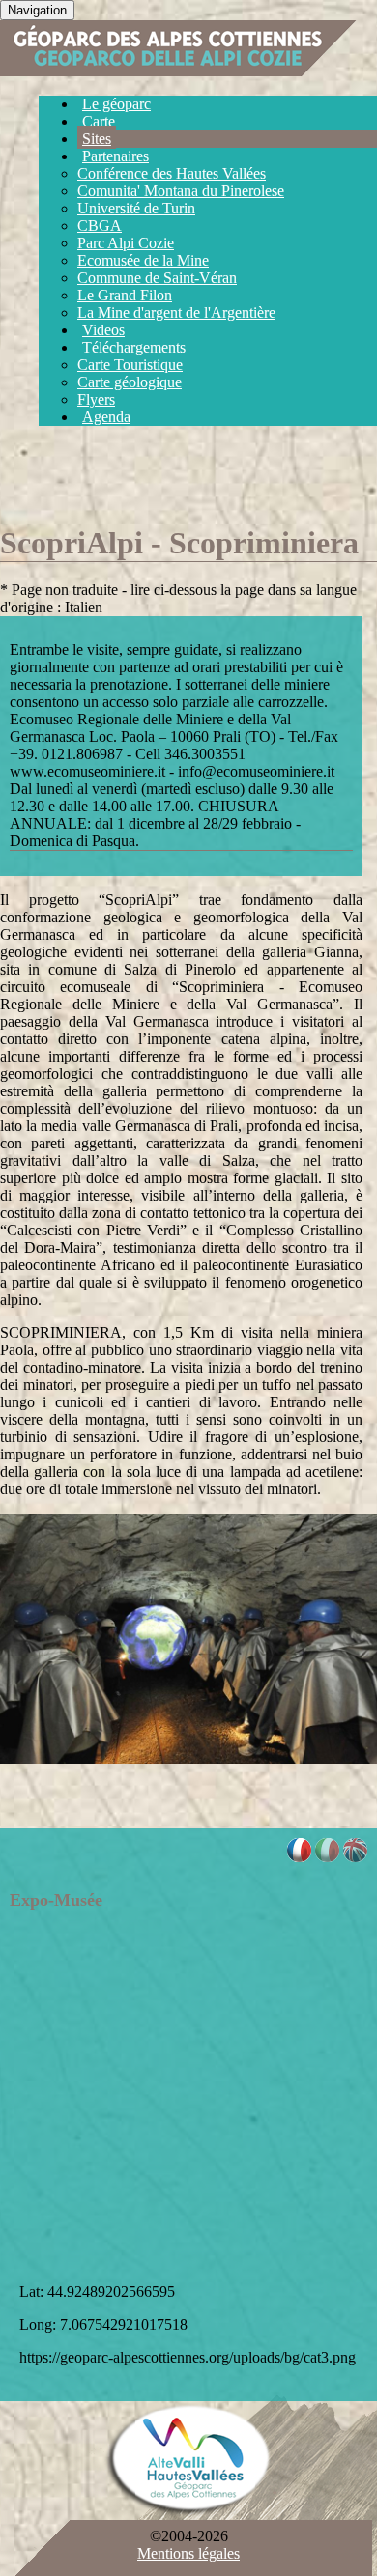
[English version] (355, 1857)
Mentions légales (188, 2553)
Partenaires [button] (116, 156)
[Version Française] (299, 1857)
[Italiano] (327, 1857)
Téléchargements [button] (134, 347)
